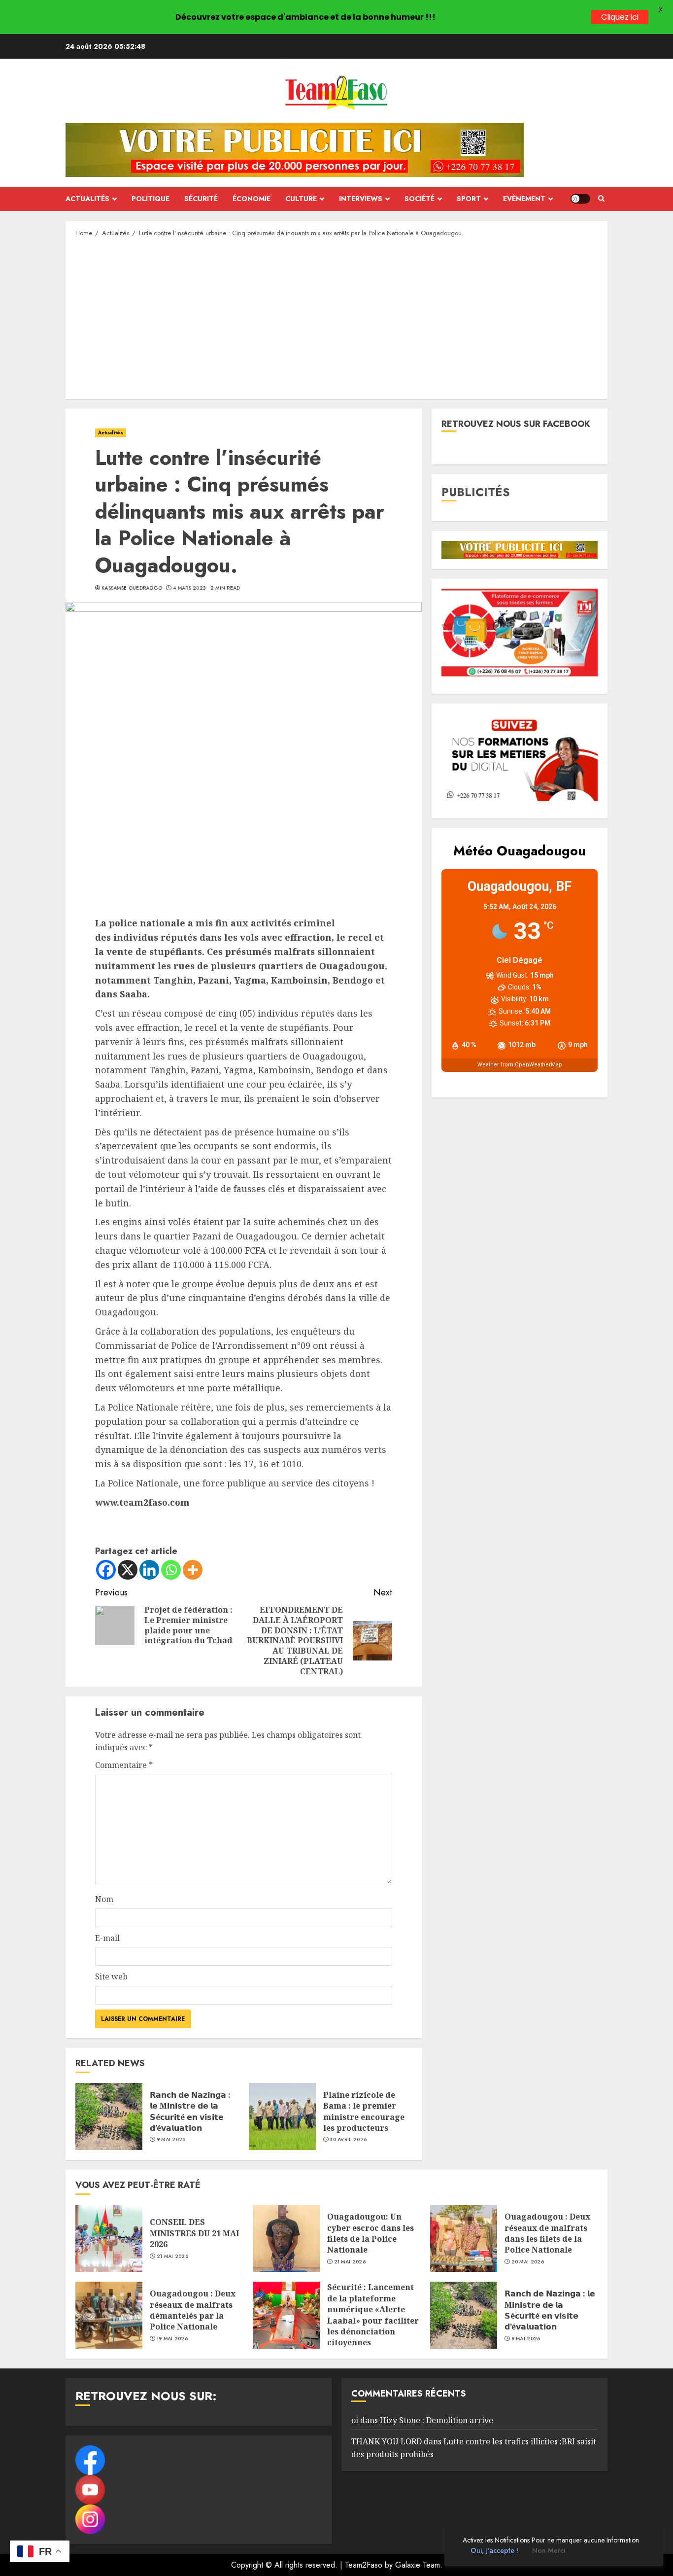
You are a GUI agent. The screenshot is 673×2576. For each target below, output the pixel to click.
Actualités (87, 199)
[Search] (601, 199)
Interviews (361, 199)
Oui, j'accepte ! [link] (494, 2550)
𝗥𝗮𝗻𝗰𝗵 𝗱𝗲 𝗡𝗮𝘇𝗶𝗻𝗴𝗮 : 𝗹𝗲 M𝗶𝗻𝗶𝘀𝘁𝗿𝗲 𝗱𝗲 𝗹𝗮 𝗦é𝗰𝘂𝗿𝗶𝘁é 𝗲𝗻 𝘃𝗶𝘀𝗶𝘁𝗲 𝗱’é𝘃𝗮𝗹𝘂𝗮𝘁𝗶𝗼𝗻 (190, 2111)
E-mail (107, 1938)
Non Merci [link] (549, 2550)
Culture (301, 199)
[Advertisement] (336, 318)
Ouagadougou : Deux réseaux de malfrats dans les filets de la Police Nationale (547, 2233)
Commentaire (124, 1765)
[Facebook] (106, 1570)
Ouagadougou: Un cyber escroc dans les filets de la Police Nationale (370, 2233)
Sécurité (201, 199)
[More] (193, 1570)
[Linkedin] (149, 1570)
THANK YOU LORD (387, 2441)
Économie (252, 199)
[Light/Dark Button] (580, 199)
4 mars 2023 (189, 588)
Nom (104, 1899)
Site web (111, 1976)
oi (355, 2420)
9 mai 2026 (171, 2140)
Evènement (524, 199)
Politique (151, 199)
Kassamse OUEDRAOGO (132, 588)
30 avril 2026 (348, 2140)
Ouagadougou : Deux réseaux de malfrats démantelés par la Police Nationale (193, 2310)
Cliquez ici (620, 17)
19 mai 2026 (172, 2339)
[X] (128, 1570)
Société (420, 199)
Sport (469, 199)
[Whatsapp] (171, 1570)
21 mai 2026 (172, 2257)
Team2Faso (364, 2565)
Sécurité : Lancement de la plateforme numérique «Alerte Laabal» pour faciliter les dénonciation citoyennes (373, 2315)
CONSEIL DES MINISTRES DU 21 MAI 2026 (194, 2233)
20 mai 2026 (528, 2262)
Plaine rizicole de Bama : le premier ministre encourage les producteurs (364, 2111)
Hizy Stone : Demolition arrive (437, 2420)
